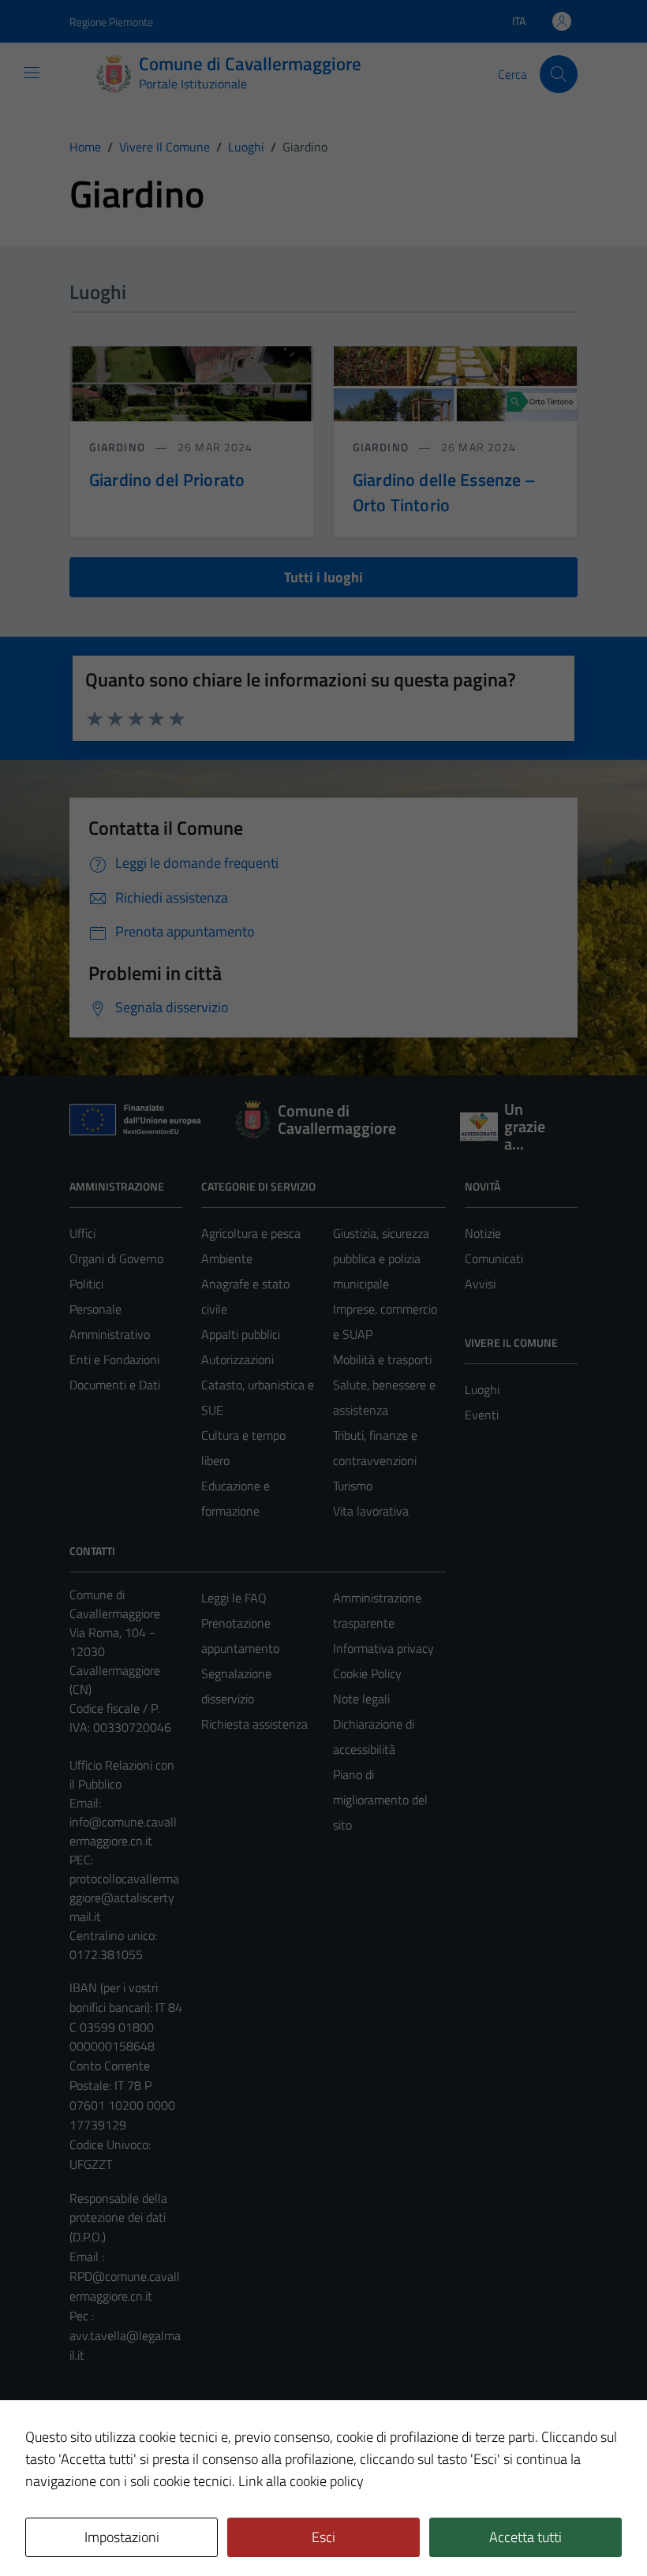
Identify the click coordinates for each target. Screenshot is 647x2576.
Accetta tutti (525, 2537)
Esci (323, 2537)
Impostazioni (122, 2537)
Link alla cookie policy (301, 2481)
